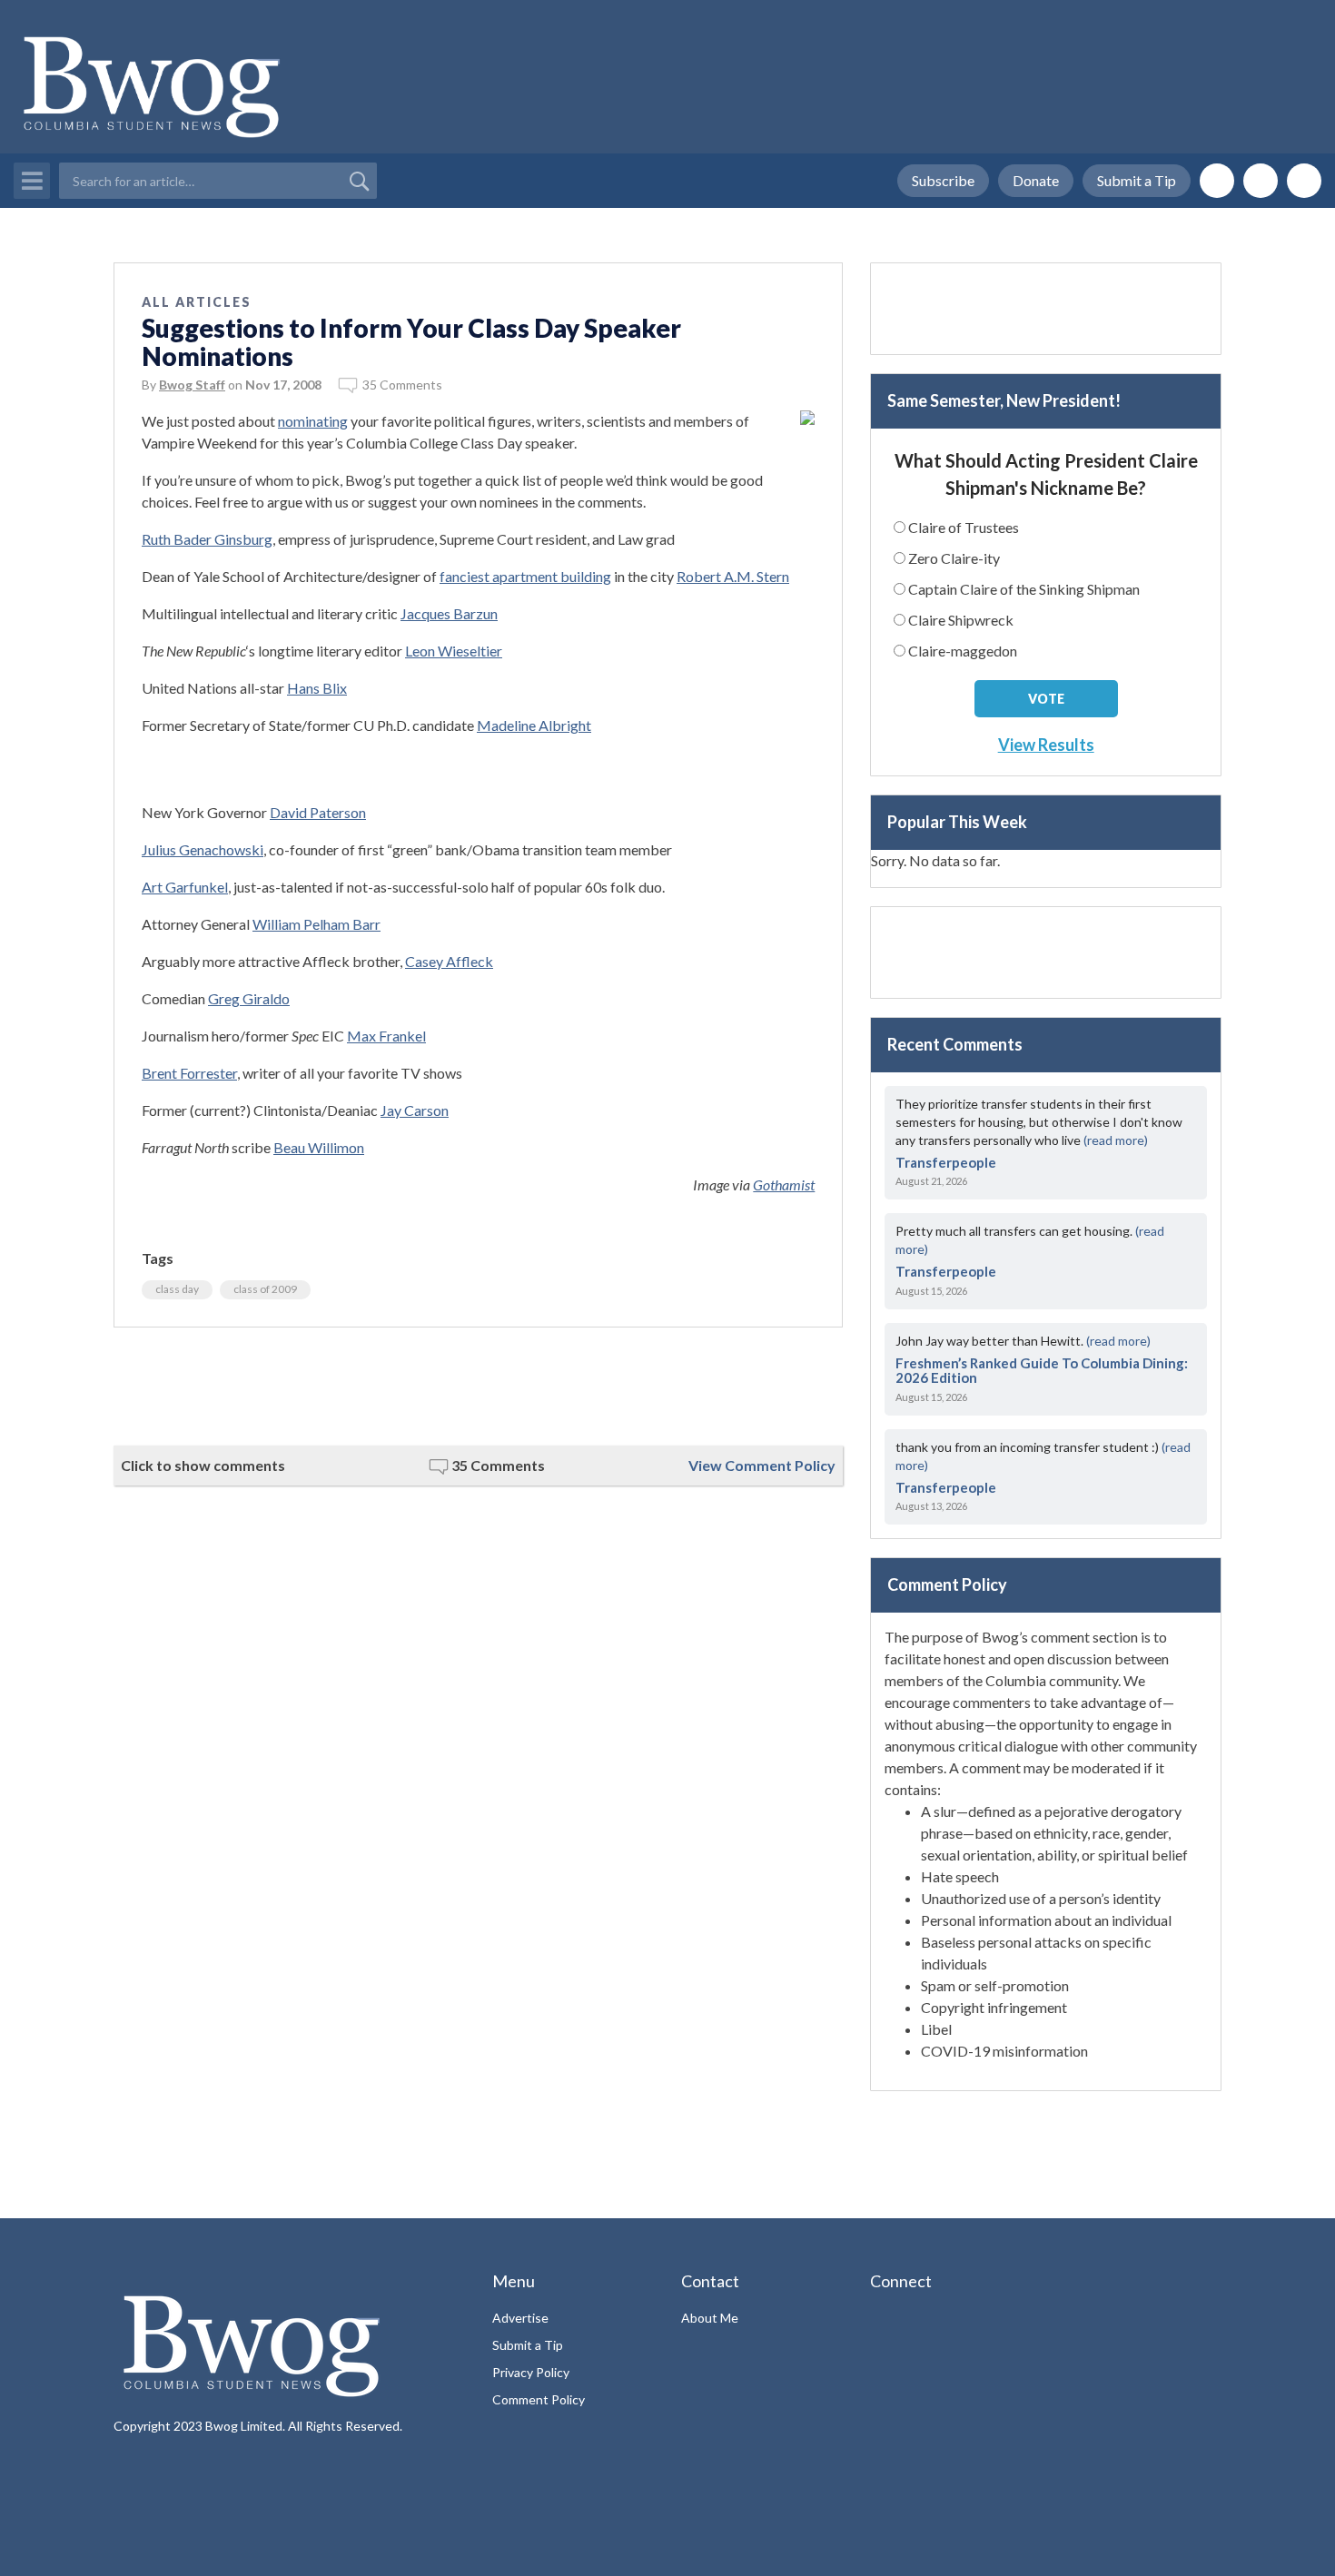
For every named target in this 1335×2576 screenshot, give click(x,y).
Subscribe (943, 180)
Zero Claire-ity (954, 558)
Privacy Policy (531, 2372)
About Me (710, 2318)
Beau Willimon (319, 1147)
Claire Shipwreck (961, 620)
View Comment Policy (762, 1465)
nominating (313, 421)
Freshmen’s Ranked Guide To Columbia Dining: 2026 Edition (1042, 1371)
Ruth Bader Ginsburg (207, 539)
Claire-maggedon (963, 651)
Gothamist (784, 1184)
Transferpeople (946, 1162)
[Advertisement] (478, 1387)
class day (177, 1289)
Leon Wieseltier (454, 651)
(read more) (1116, 1140)
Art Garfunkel (185, 887)
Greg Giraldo (249, 998)
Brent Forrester (189, 1073)
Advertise (520, 2318)
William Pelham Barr (316, 924)
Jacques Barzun (449, 613)
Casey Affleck (449, 961)
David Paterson (318, 812)
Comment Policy (539, 2399)
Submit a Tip (1137, 180)
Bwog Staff (192, 385)
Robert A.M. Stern (733, 576)
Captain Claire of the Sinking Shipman (1024, 589)
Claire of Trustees (964, 527)
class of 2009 (265, 1289)
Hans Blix (317, 688)
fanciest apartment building (525, 576)
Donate (1036, 180)
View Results (1046, 745)
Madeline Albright (534, 725)
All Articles (197, 302)
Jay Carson (415, 1110)
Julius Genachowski (203, 849)
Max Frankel (386, 1036)
